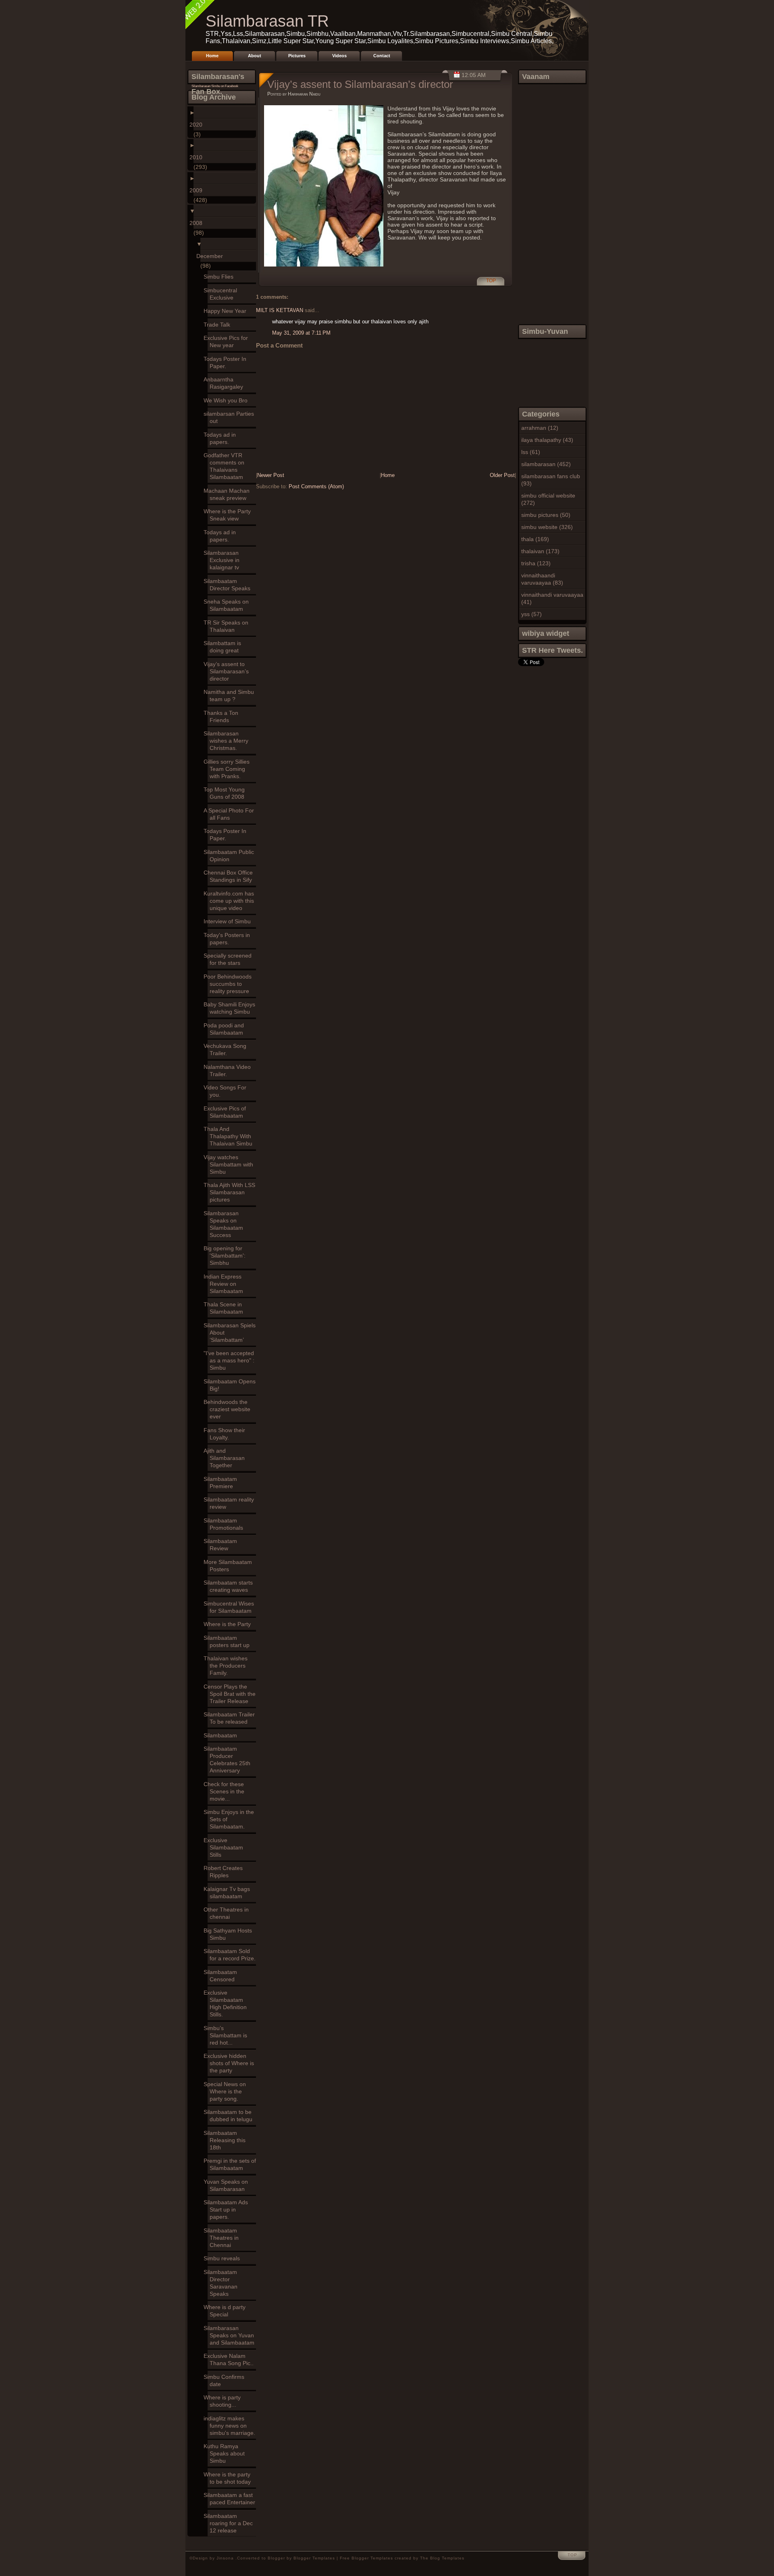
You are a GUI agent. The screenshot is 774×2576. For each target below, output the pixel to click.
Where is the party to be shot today (229, 2478)
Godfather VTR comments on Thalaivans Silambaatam (226, 466)
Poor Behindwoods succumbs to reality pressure (230, 984)
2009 (198, 190)
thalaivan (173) (540, 551)
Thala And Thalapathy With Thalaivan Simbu (230, 1136)
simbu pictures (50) (546, 515)
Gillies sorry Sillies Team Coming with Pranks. (229, 769)
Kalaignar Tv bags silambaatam (229, 1893)
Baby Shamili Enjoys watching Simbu (231, 1008)
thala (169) (535, 539)
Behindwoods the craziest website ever (229, 1409)
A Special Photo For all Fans (231, 814)
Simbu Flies (221, 277)
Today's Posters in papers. (229, 939)
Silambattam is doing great (224, 647)
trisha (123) (536, 563)
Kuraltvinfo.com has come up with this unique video (231, 901)
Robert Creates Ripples (225, 1872)
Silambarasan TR (267, 21)
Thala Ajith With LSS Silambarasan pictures (231, 1192)
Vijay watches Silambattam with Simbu (230, 1164)
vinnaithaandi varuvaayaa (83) (542, 579)
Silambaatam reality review (231, 1503)
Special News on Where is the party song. (227, 2091)
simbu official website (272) (548, 499)
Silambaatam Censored (222, 1976)
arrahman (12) (540, 428)
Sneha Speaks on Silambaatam (228, 605)
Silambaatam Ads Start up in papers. (228, 2209)
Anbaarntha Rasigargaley (225, 383)
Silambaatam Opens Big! (232, 1385)
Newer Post (271, 475)
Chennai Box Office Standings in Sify (230, 876)
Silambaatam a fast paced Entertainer (231, 2499)
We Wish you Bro (228, 400)
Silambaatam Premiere (222, 1483)
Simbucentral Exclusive (222, 294)
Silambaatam (222, 1735)
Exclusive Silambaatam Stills (225, 1847)
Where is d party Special (227, 2311)
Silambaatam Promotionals (225, 1524)
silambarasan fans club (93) (551, 480)
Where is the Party (229, 1624)
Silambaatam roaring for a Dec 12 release (230, 2523)
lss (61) (531, 452)
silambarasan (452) (546, 464)
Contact (382, 56)
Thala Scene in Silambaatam (225, 1308)
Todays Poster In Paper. (227, 362)
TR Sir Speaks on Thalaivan (228, 626)
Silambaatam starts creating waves (230, 1586)
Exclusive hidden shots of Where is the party (231, 2063)
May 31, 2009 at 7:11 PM (301, 333)
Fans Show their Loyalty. (226, 1434)
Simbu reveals (224, 2258)
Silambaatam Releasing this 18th (227, 2140)
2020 (198, 125)
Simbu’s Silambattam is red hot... (227, 2035)
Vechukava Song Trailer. (227, 1050)
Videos (339, 56)
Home (212, 56)
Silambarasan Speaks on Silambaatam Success (225, 1224)
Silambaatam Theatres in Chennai (223, 2238)
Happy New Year (227, 311)
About (255, 56)
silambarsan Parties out (231, 417)
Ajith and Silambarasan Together (226, 1458)
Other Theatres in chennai (228, 1913)
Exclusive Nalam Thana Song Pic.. (231, 2359)
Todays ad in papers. (222, 438)
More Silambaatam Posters (230, 1566)
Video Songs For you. (227, 1091)
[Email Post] (484, 285)
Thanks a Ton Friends (223, 716)
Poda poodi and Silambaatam (226, 1029)
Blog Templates (447, 2558)
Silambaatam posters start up (229, 1641)
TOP (491, 281)
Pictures (297, 56)
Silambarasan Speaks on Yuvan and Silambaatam (231, 2335)
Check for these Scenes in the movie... (226, 1791)
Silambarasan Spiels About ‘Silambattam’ (232, 1333)
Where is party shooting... (224, 2401)
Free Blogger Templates (366, 2558)
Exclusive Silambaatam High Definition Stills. (227, 2003)
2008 (198, 223)
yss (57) (532, 614)
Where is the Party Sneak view (229, 515)
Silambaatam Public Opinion (231, 856)
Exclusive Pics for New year (228, 342)
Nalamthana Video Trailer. (229, 1070)
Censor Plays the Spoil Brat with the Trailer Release (232, 1694)
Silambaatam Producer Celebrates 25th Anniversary (229, 1760)
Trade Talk (219, 325)
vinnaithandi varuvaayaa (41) (552, 598)
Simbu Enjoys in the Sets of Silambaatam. (231, 1819)
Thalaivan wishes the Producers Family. (228, 1666)
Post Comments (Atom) (316, 486)
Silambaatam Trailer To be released (231, 1718)
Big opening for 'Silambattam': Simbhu (227, 1256)
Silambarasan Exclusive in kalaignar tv (224, 560)
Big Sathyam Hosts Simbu (230, 1934)
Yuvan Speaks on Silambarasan (228, 2185)
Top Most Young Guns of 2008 (226, 793)
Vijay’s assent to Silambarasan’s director (228, 671)
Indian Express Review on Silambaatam (225, 1284)
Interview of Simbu (229, 921)
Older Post (502, 475)
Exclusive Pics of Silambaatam (227, 1112)
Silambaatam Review (222, 1545)
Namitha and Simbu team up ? (231, 696)
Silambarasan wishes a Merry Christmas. (228, 741)
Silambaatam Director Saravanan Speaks (223, 2283)
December (212, 256)
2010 (198, 157)
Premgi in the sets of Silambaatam (232, 2164)
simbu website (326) (547, 527)
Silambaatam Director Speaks (229, 585)
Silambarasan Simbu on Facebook (215, 86)
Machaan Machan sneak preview (229, 494)
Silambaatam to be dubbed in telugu (230, 2116)
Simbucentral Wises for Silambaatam (231, 1607)
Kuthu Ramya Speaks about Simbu (226, 2453)
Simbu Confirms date (226, 2380)
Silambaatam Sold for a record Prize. (232, 1955)
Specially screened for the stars (230, 959)
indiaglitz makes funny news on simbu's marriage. (231, 2426)
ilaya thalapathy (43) (547, 440)
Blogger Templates (314, 2558)
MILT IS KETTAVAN (280, 310)
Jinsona (226, 2558)
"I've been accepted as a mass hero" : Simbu (231, 1360)
